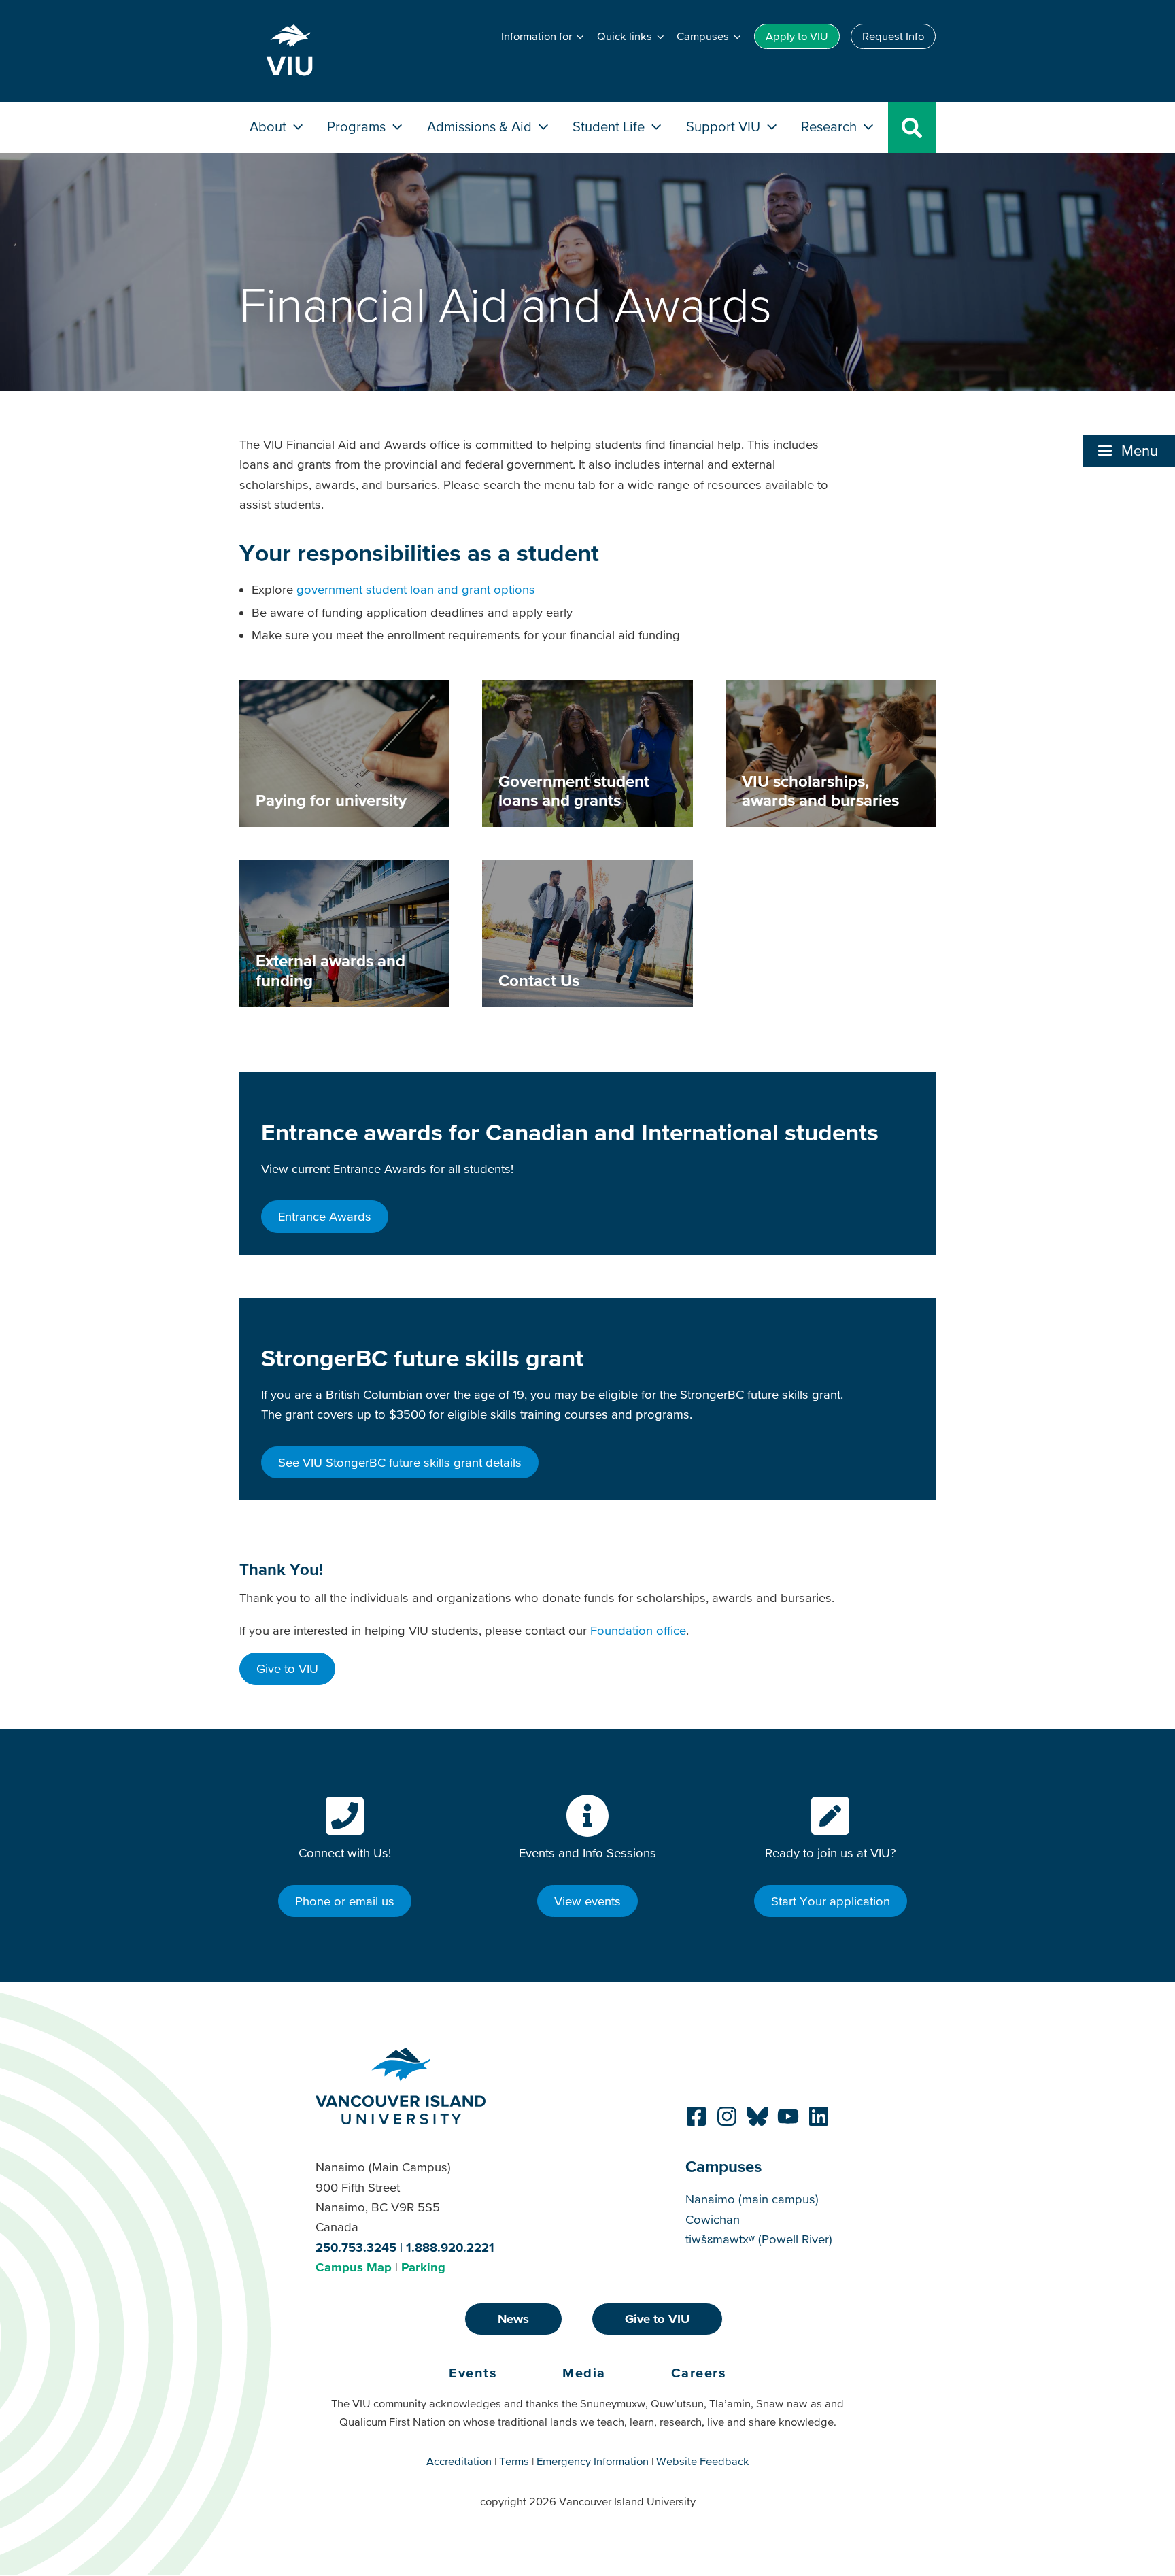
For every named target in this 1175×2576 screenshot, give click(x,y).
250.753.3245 (356, 2247)
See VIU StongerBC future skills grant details (400, 1462)
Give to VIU (287, 1668)
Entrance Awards (325, 1216)
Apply (797, 36)
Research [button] (831, 126)
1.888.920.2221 (450, 2247)
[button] (1129, 451)
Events (473, 2373)
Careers (699, 2373)
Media (584, 2373)
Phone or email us (345, 1901)
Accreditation (459, 2461)
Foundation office (638, 1630)
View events (587, 1901)
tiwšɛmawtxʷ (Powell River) (759, 2239)
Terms (514, 2461)
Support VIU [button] (725, 126)
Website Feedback (703, 2461)
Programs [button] (358, 126)
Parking (423, 2267)
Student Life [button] (610, 126)
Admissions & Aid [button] (481, 126)
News (513, 2319)
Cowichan (713, 2219)
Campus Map (354, 2267)
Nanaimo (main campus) (752, 2199)
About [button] (270, 126)
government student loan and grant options (416, 589)
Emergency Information (593, 2461)
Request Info (893, 36)
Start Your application (831, 1901)
